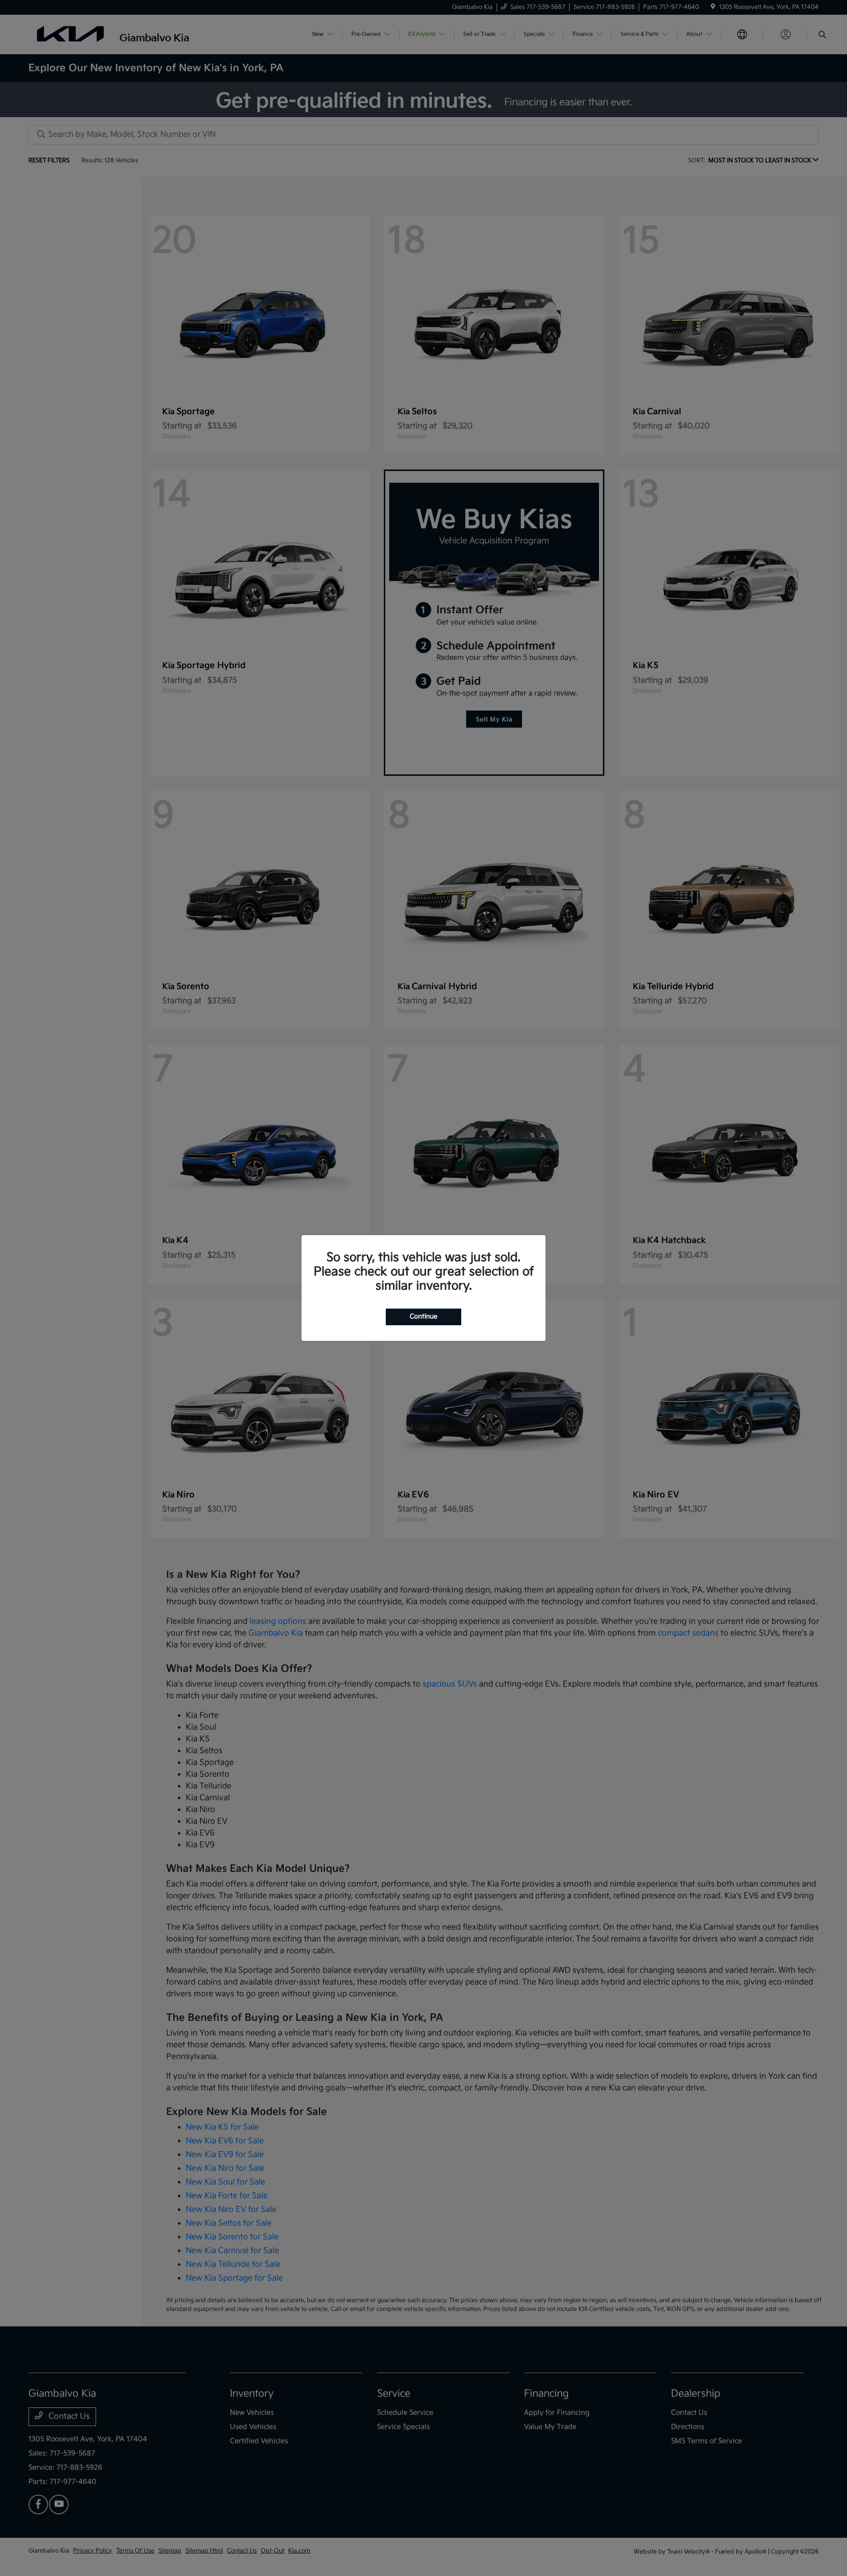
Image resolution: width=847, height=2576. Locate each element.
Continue (423, 1316)
